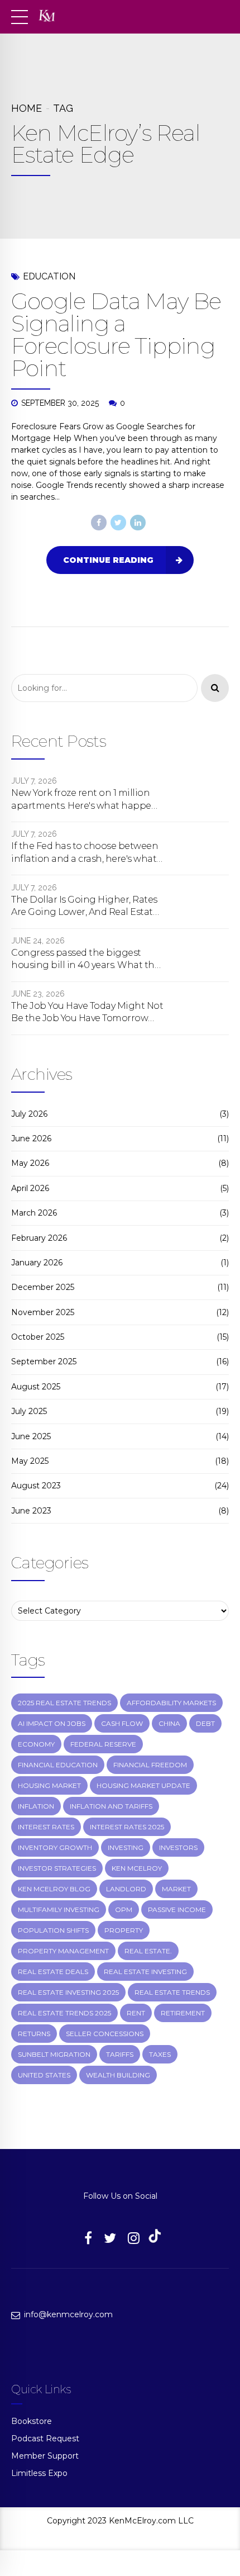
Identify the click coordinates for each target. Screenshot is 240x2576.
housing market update (143, 1785)
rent (136, 2013)
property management (63, 1951)
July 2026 (29, 1114)
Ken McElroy (137, 1868)
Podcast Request (45, 2439)
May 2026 (30, 1163)
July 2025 (29, 1411)
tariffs (120, 2054)
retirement (183, 2013)
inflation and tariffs (111, 1806)
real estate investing (145, 1972)
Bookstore (32, 2421)
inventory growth (55, 1847)
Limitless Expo (39, 2473)
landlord (126, 1889)
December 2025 (43, 1287)
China (169, 1723)
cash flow (122, 1723)
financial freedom (150, 1765)
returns (34, 2034)
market (176, 1889)
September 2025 (44, 1361)
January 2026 (37, 1263)
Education (49, 276)
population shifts (53, 1930)
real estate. (148, 1951)
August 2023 (36, 1486)
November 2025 (43, 1312)
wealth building (118, 2075)
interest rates (46, 1827)
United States (44, 2075)
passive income (177, 1910)
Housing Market (49, 1785)
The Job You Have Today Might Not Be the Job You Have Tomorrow (87, 1012)
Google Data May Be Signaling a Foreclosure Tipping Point (116, 335)
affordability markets (171, 1703)
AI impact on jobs (52, 1723)
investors (178, 1847)
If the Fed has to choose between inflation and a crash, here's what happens (85, 853)
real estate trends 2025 (64, 2013)
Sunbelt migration (54, 2054)
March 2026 (34, 1213)
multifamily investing (59, 1910)
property (124, 1930)
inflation (36, 1806)
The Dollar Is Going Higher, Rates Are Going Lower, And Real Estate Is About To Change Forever (85, 907)
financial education (58, 1765)
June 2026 (31, 1138)
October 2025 (38, 1337)
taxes (160, 2054)
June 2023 (31, 1511)
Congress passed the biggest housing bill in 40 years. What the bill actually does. (85, 960)
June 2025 (31, 1436)
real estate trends (172, 1992)
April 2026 (30, 1188)
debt (205, 1723)
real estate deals (53, 1972)
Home (27, 108)
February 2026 (39, 1238)
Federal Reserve (103, 1744)
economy (36, 1744)
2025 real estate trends (64, 1703)
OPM (124, 1910)
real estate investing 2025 (68, 1992)
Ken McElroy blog (54, 1889)
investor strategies (57, 1868)
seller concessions (105, 2034)
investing (126, 1847)
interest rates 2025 (127, 1827)
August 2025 (36, 1387)
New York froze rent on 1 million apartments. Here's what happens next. (87, 800)
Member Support (45, 2456)
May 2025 (30, 1461)
